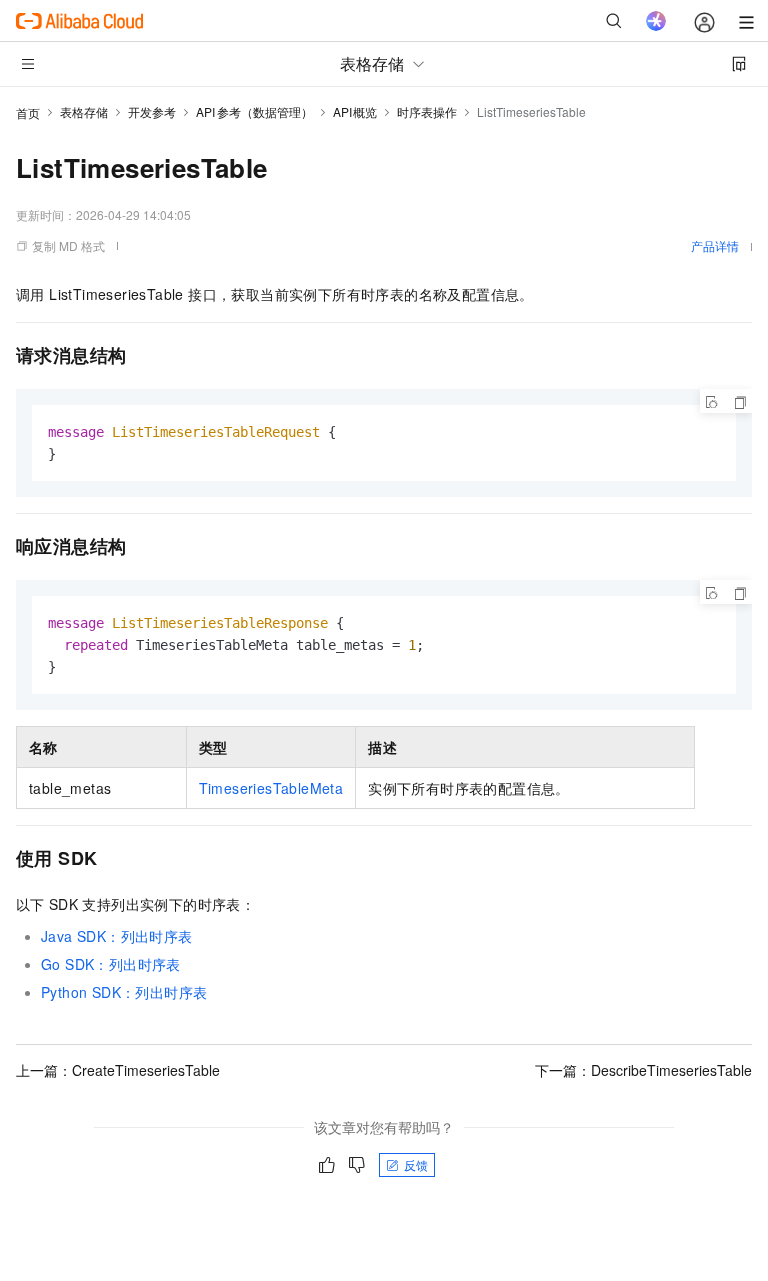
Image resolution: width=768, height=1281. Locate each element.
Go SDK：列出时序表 (111, 964)
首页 (28, 112)
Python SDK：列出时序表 (124, 992)
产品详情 (715, 245)
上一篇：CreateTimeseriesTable (118, 1070)
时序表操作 (427, 111)
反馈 (416, 1164)
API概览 (355, 111)
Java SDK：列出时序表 (117, 936)
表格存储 (84, 111)
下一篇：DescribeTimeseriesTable (643, 1070)
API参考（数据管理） (254, 111)
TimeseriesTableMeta (271, 788)
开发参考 (152, 111)
